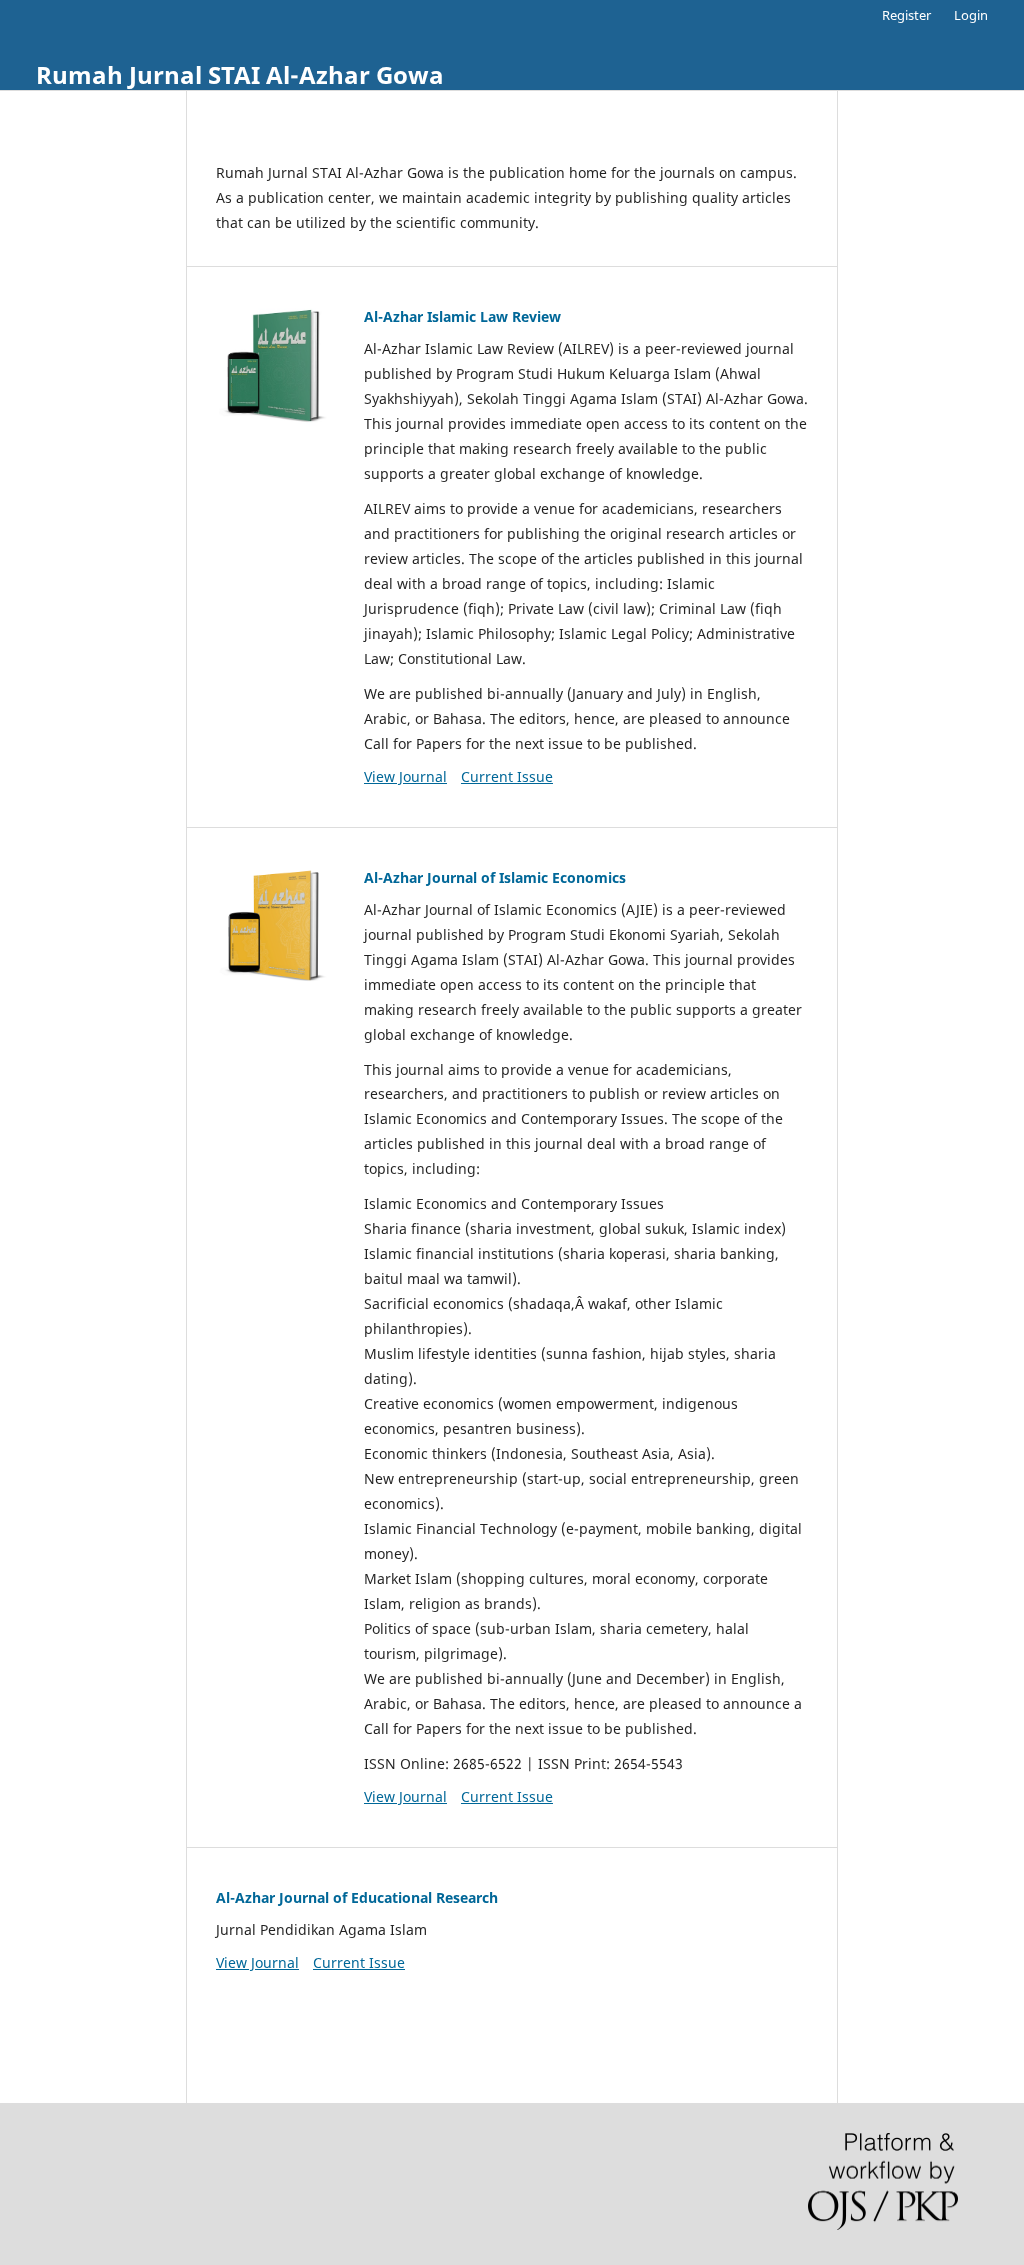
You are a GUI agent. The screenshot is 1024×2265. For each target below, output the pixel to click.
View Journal (405, 776)
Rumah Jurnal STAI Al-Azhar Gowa (240, 74)
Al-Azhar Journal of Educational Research (357, 1897)
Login (971, 15)
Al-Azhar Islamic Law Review (462, 316)
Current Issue (507, 776)
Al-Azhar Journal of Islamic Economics (495, 877)
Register (906, 15)
